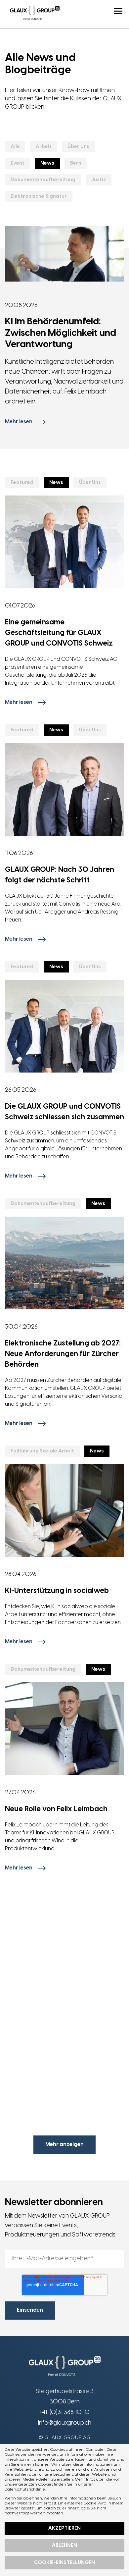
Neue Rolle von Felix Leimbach (56, 1809)
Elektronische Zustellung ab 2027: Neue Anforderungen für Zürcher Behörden (63, 1354)
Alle (15, 147)
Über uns (78, 147)
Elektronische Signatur (39, 196)
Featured (22, 483)
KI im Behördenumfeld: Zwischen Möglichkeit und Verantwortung (61, 333)
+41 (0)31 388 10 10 (64, 2413)
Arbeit (44, 147)
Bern (76, 163)
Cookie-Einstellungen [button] (64, 2563)
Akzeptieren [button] (64, 2528)
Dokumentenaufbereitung (43, 180)
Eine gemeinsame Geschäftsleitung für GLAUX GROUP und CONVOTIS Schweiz (59, 633)
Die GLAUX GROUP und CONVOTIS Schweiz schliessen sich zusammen (64, 1112)
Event (18, 163)
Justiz (99, 180)
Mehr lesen (19, 422)
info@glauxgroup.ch (65, 2423)
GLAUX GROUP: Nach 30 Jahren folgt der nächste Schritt (60, 875)
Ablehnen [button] (64, 2546)
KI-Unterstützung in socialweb (57, 1591)
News (47, 163)
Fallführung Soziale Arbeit (42, 1451)
